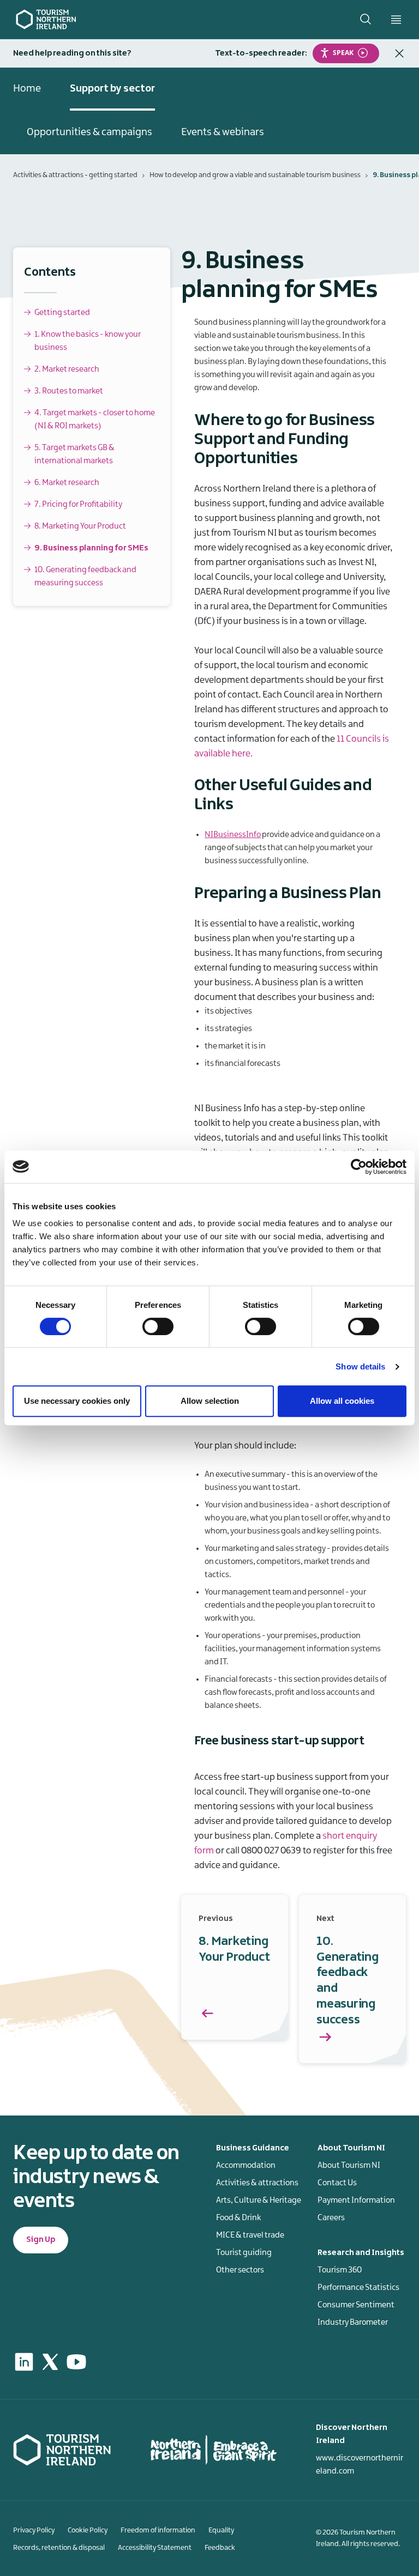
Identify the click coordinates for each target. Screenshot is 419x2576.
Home (27, 89)
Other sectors (240, 2270)
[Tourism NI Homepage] (46, 19)
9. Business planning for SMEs (91, 548)
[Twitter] (50, 2362)
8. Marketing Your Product (80, 526)
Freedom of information (158, 2530)
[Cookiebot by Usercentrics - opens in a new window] (359, 1167)
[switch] (158, 1326)
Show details (360, 1366)
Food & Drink (238, 2218)
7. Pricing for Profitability (78, 505)
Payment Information (356, 2201)
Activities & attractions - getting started (75, 175)
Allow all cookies (342, 1401)
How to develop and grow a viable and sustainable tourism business (255, 175)
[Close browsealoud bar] (399, 53)
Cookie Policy (88, 2530)
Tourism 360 (340, 2270)
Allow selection (210, 1401)
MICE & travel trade (250, 2235)
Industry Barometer (353, 2323)
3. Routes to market (69, 391)
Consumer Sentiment (356, 2305)
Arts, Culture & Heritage (259, 2201)
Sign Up (41, 2240)
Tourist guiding (244, 2253)
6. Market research (67, 483)
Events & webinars (223, 132)
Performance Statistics (358, 2288)
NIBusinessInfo (233, 835)
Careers (331, 2218)
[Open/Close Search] (366, 19)
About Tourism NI (349, 2166)
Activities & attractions (257, 2183)
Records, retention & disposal (59, 2548)
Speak (343, 53)
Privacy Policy (34, 2530)
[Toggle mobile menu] (396, 20)
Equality (221, 2530)
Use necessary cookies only (77, 1401)
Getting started (62, 313)
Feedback (220, 2548)
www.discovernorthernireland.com (360, 2465)
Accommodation (246, 2166)
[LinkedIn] (24, 2362)
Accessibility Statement (155, 2548)
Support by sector (112, 89)
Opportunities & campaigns (89, 132)
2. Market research (67, 369)
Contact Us (337, 2183)
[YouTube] (76, 2362)
